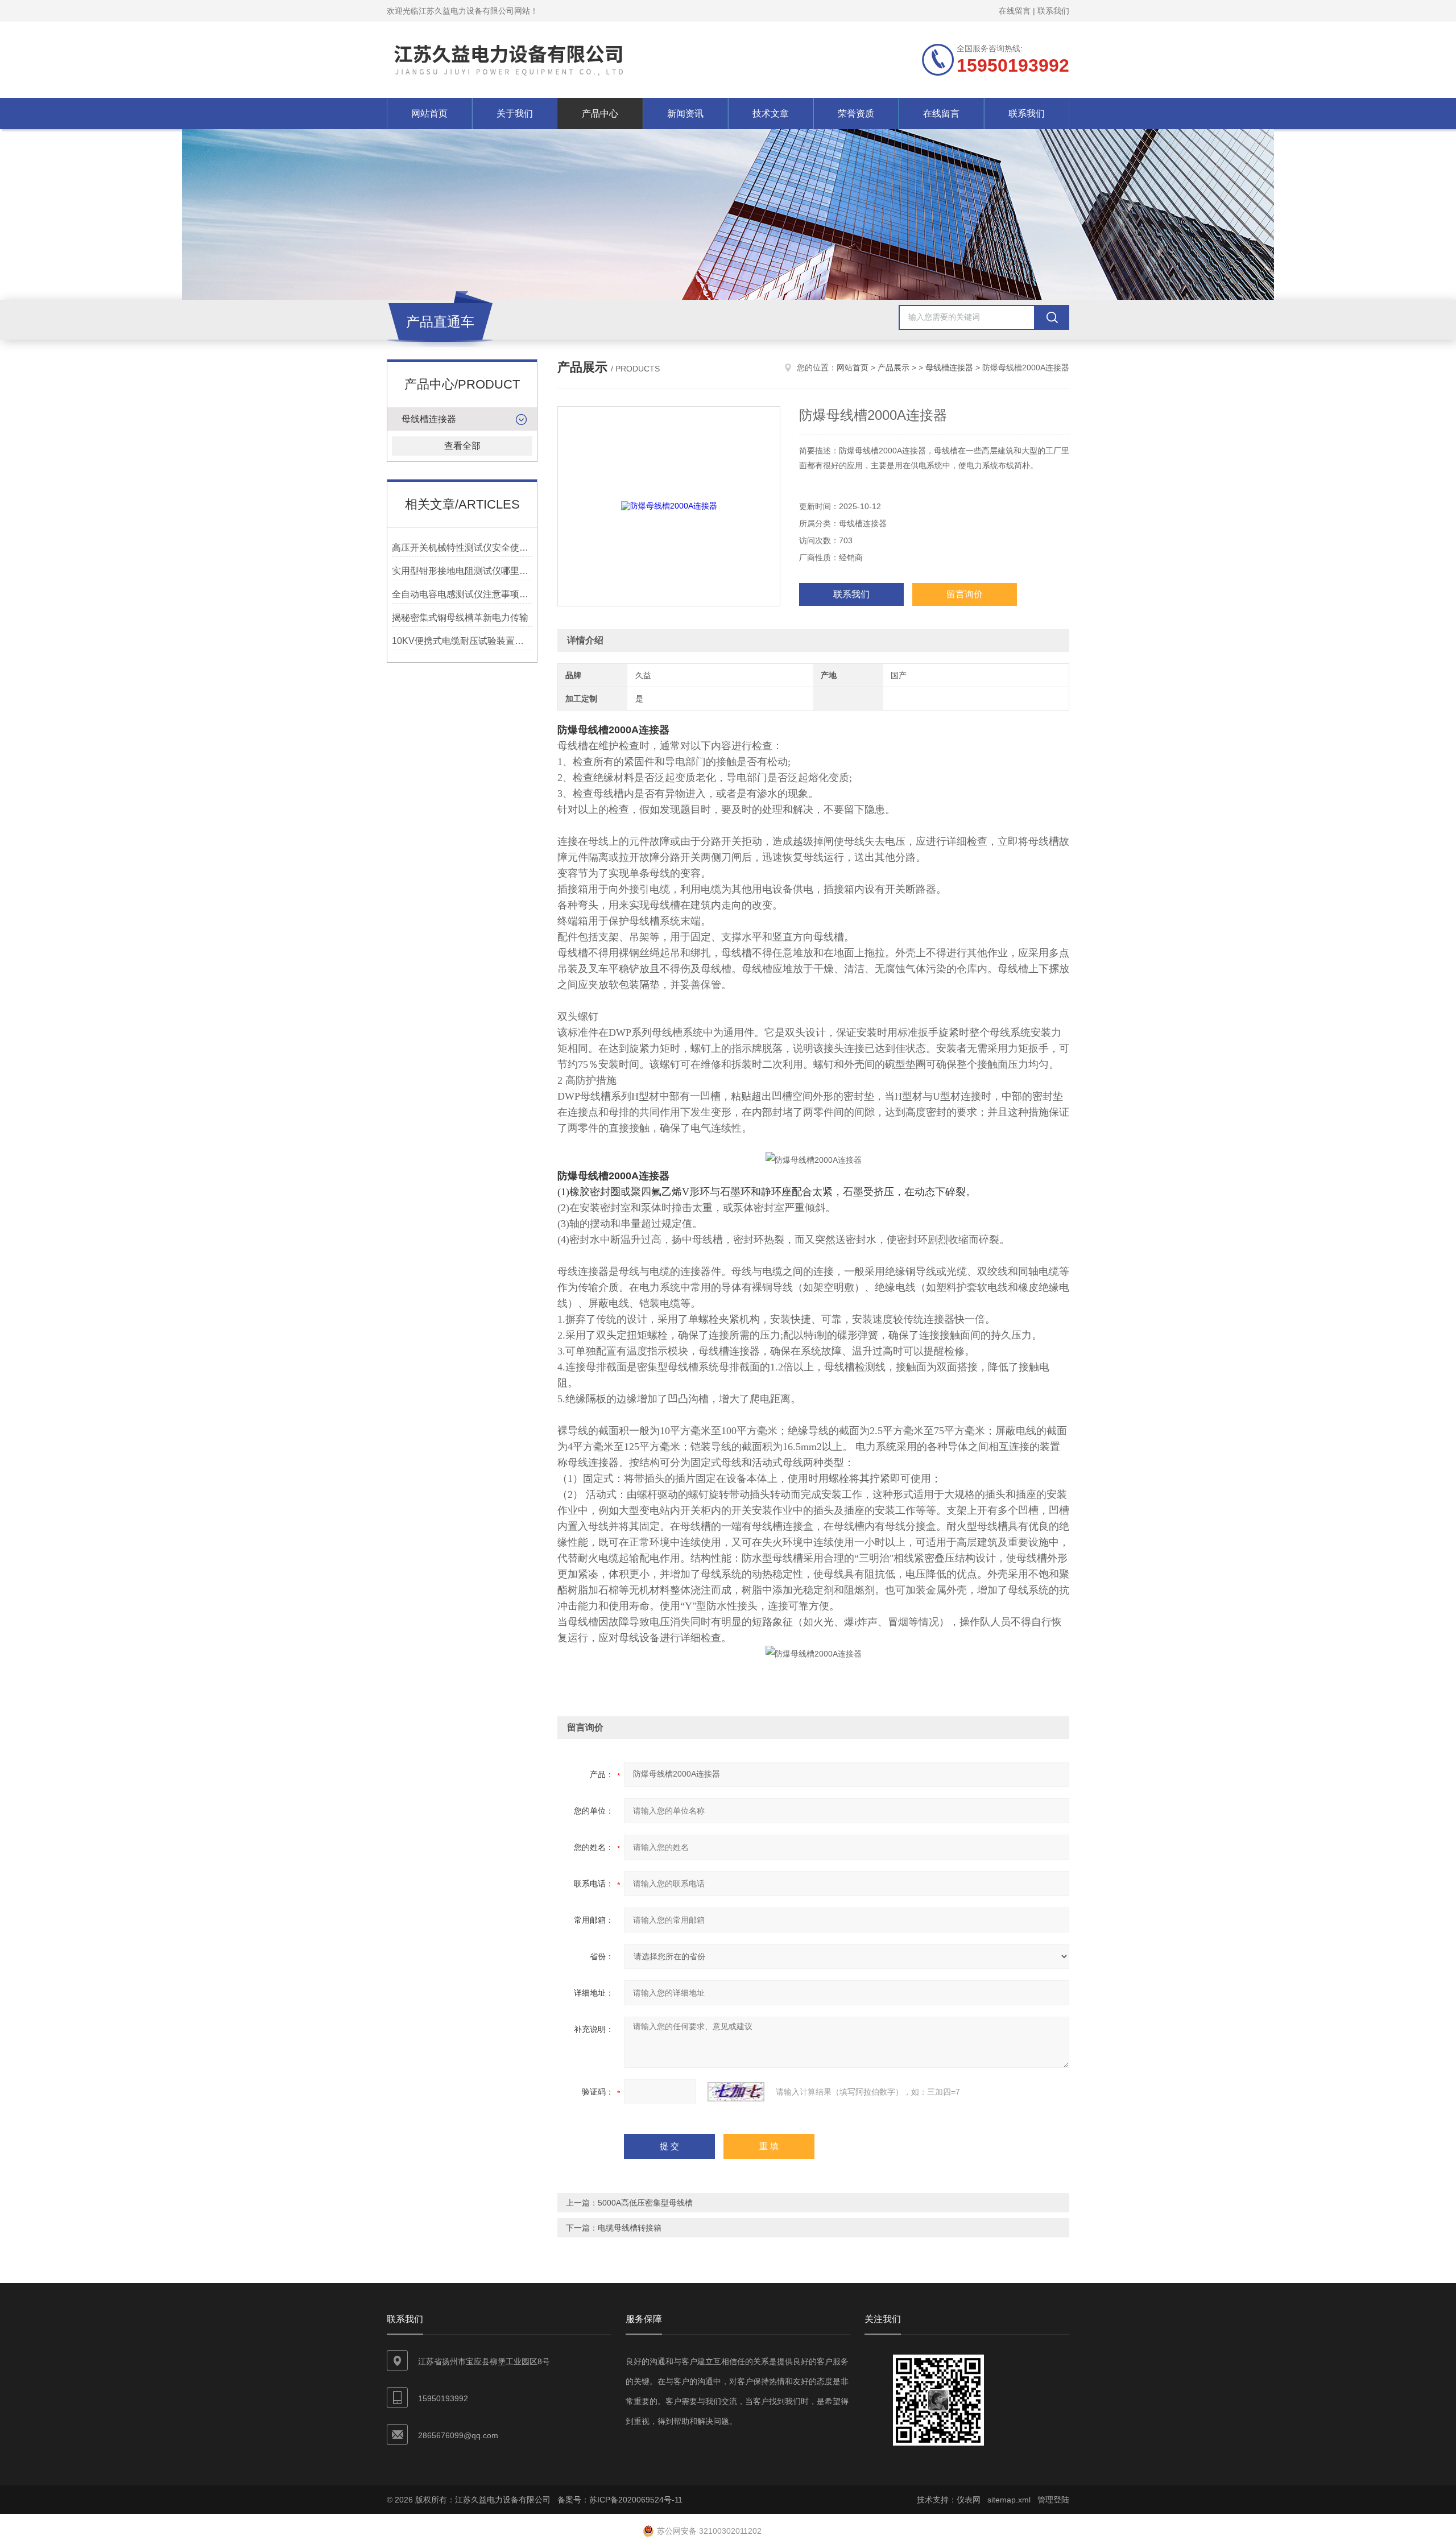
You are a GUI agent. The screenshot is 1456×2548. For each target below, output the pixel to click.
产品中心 (600, 113)
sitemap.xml (1009, 2500)
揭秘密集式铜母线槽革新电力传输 (460, 618)
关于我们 (515, 113)
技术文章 (771, 113)
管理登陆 (1053, 2500)
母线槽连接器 (429, 419)
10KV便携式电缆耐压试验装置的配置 (462, 641)
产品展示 (894, 367)
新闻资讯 (685, 113)
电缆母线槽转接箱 (630, 2228)
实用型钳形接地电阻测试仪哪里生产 (462, 571)
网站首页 (429, 113)
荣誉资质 (856, 113)
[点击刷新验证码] (736, 2092)
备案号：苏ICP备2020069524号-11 (620, 2500)
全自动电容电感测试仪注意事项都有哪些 (462, 594)
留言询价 (965, 594)
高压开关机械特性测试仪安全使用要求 (462, 548)
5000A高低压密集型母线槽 (645, 2203)
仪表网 (969, 2500)
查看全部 (462, 446)
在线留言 (1015, 11)
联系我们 (1053, 11)
